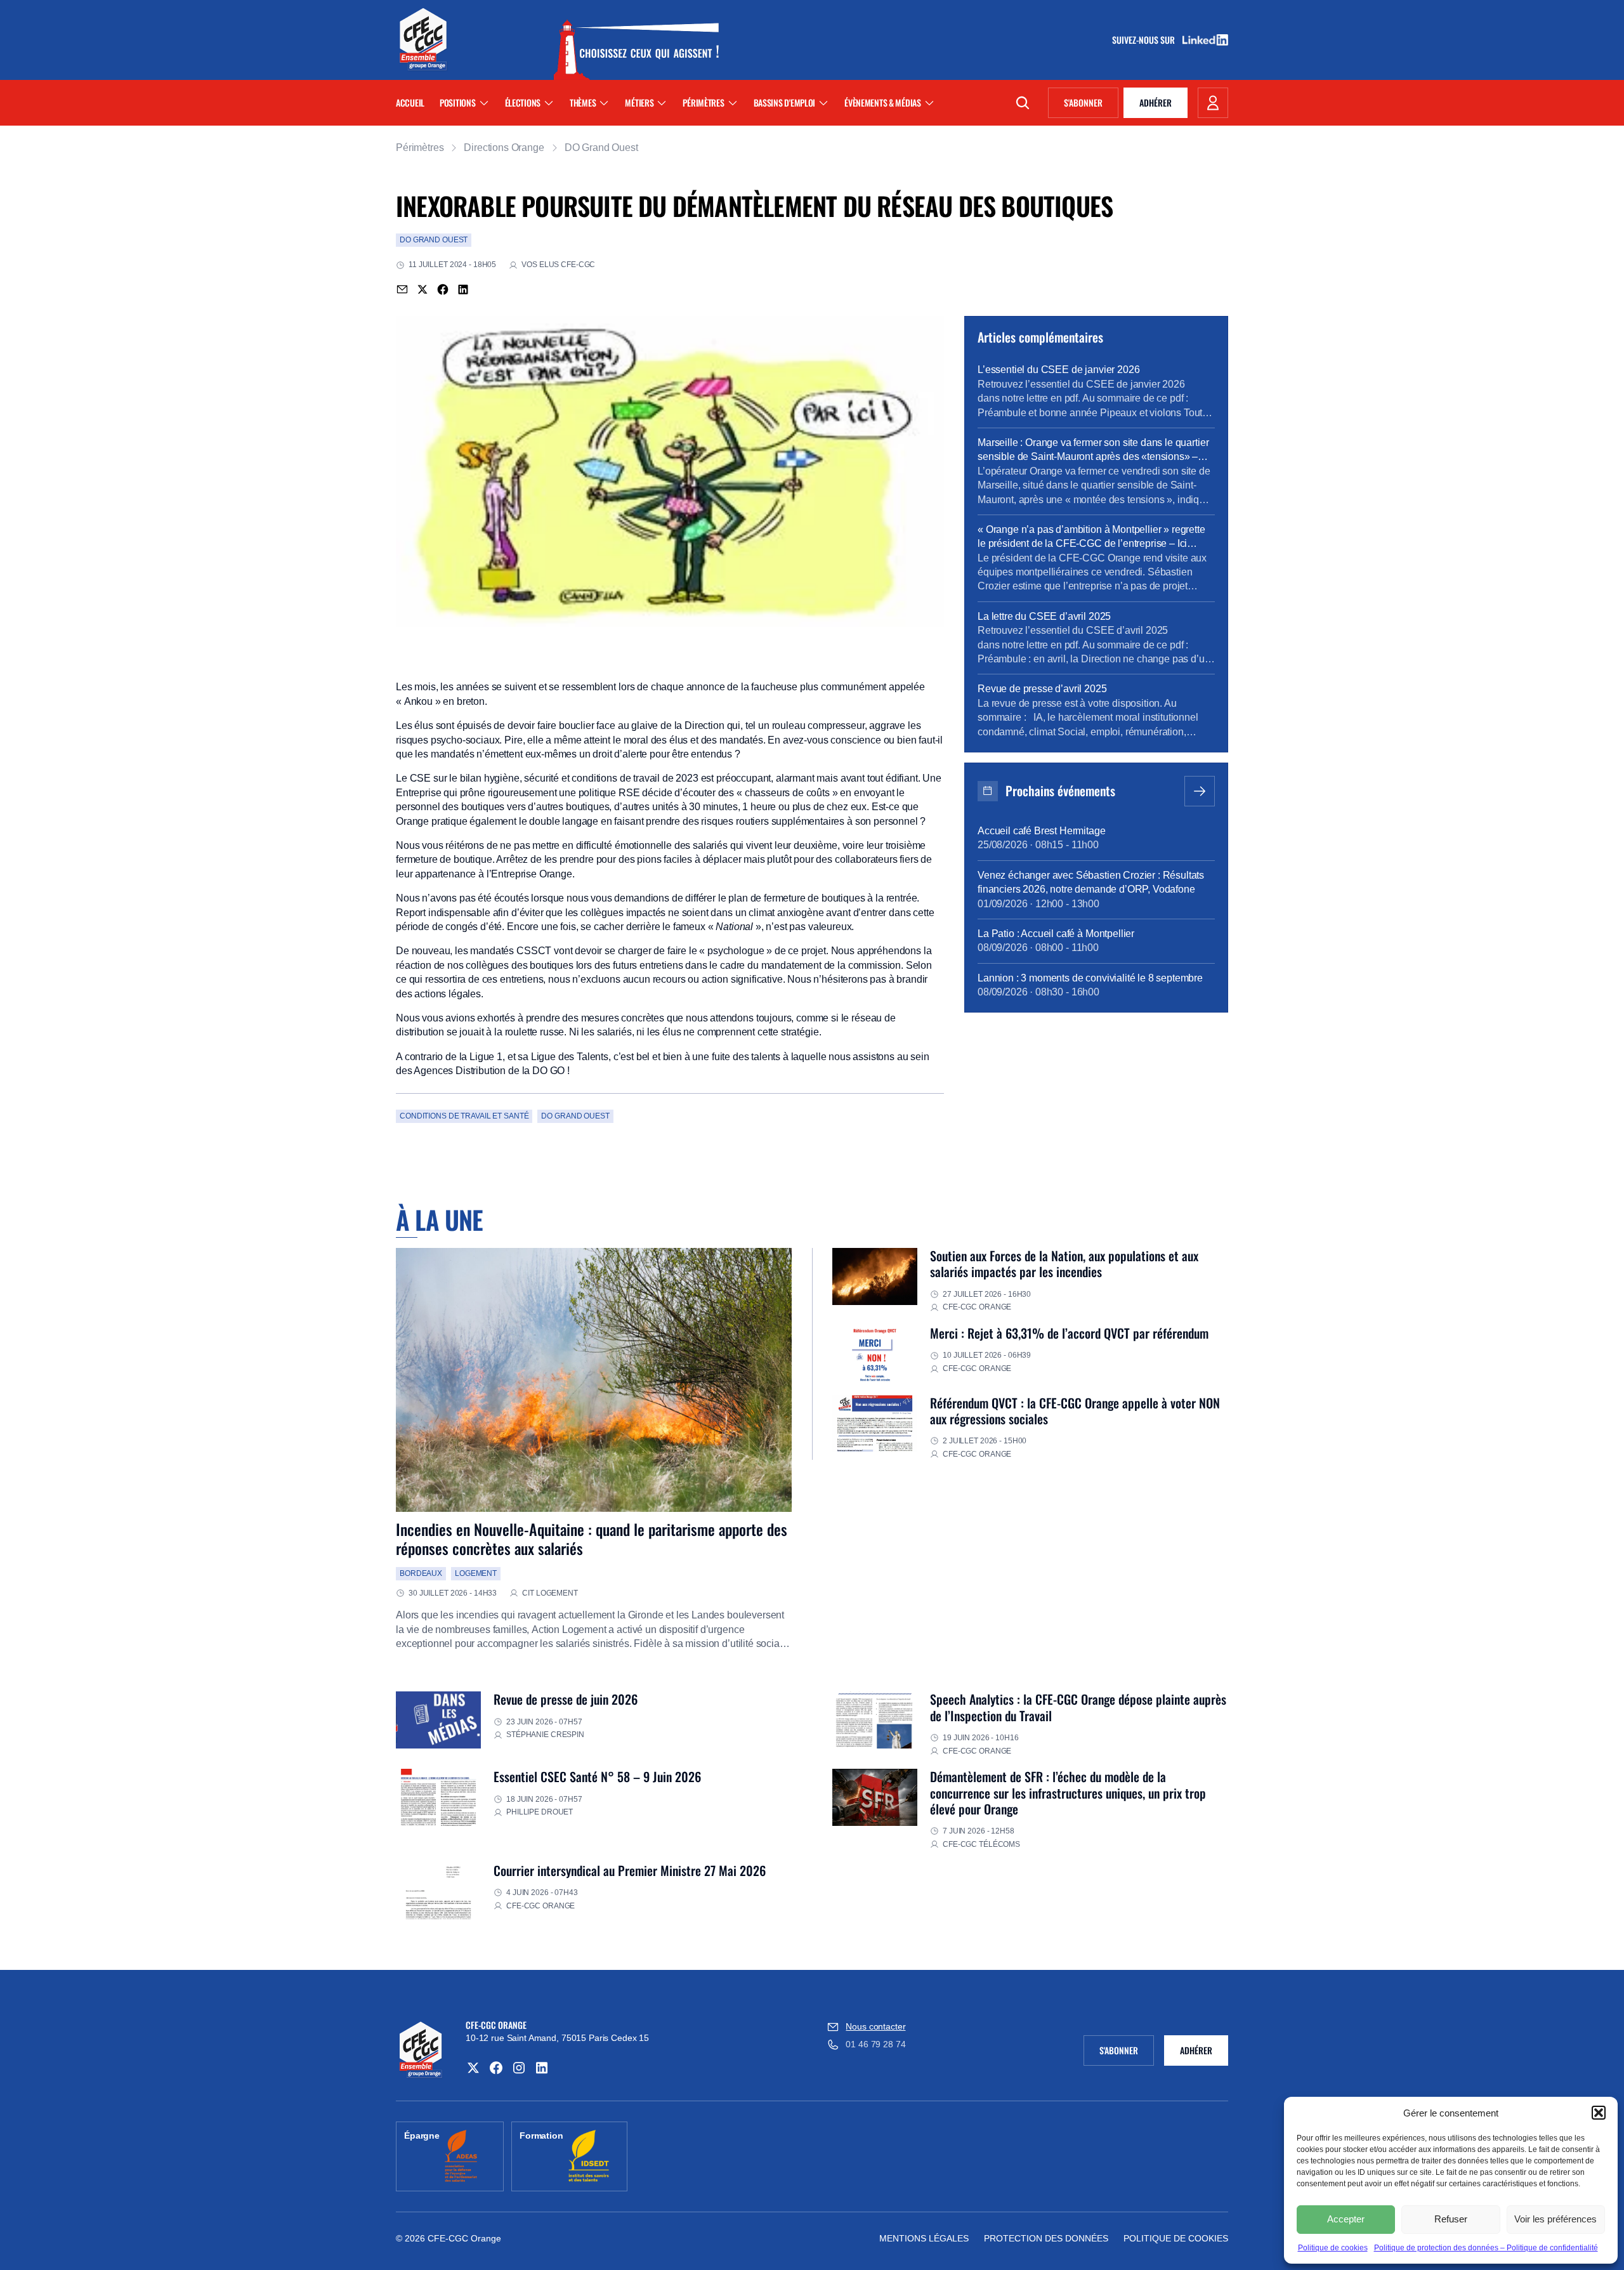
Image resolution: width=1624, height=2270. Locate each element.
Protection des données (1046, 2238)
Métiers (639, 102)
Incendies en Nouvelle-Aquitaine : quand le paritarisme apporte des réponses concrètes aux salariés (592, 1538)
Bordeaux (421, 1573)
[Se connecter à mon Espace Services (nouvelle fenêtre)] (1213, 103)
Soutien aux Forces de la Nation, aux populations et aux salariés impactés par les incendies (1064, 1263)
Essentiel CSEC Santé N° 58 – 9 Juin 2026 (597, 1776)
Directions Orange (504, 148)
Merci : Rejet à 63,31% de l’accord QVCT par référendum (1069, 1333)
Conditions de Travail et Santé (464, 1116)
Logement (476, 1573)
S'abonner (1091, 105)
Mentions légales (924, 2238)
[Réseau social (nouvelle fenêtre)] (473, 2068)
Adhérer (1156, 102)
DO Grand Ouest (601, 148)
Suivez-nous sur (1148, 40)
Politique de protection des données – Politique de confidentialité (1486, 2248)
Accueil (410, 102)
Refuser (1451, 2219)
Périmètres (703, 102)
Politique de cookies (1333, 2248)
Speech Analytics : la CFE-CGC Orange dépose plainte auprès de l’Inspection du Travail (1078, 1707)
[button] (1599, 2113)
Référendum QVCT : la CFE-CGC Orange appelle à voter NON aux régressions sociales (1075, 1411)
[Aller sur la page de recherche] (1023, 103)
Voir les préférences (1555, 2219)
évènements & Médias (883, 102)
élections (523, 102)
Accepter (1346, 2219)
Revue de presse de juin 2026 (566, 1699)
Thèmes (583, 102)
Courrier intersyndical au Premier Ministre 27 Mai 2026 (630, 1870)
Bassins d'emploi (785, 102)
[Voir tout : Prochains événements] (1200, 791)
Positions (457, 102)
